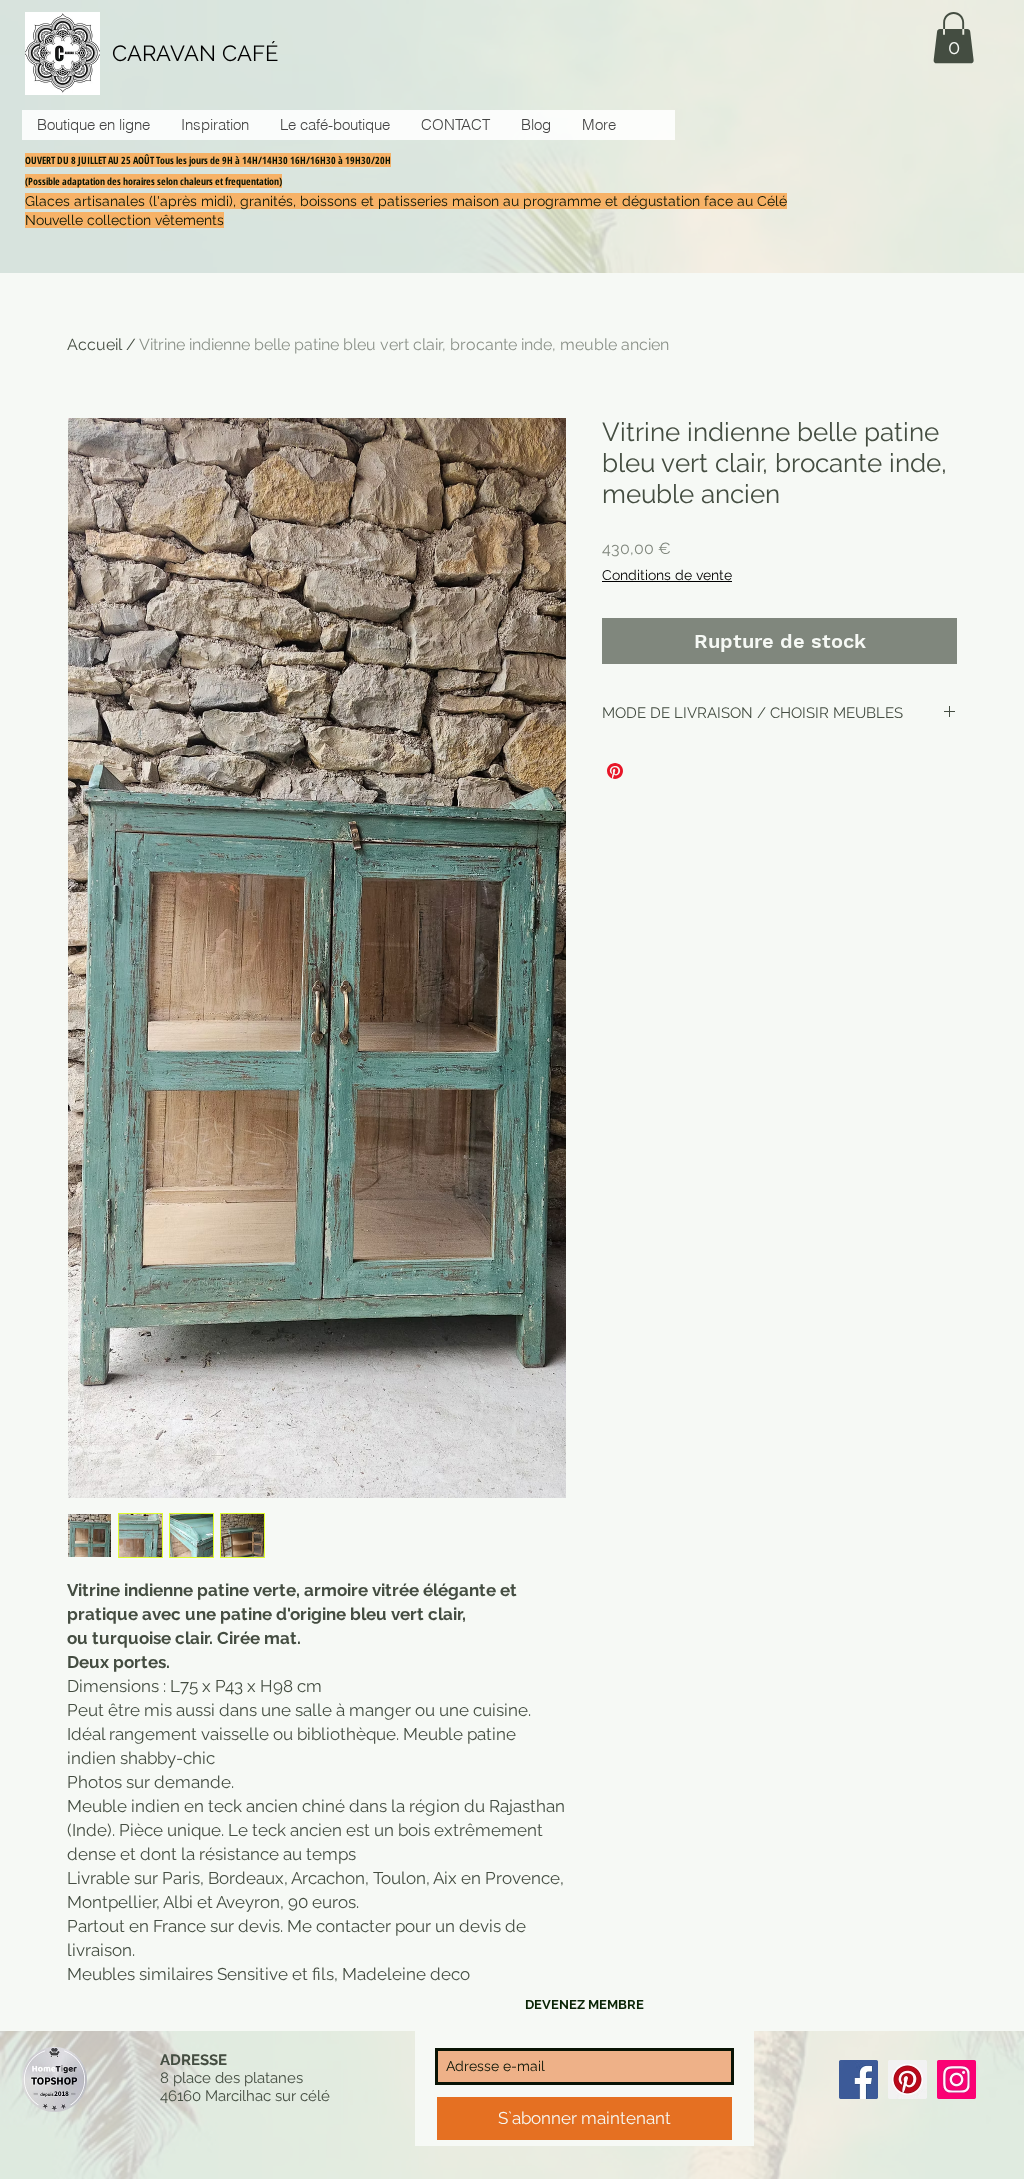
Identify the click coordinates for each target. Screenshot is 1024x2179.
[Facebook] (858, 2079)
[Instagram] (956, 2079)
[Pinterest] (907, 2079)
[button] (953, 37)
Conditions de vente (667, 575)
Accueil (94, 344)
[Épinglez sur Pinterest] (615, 771)
